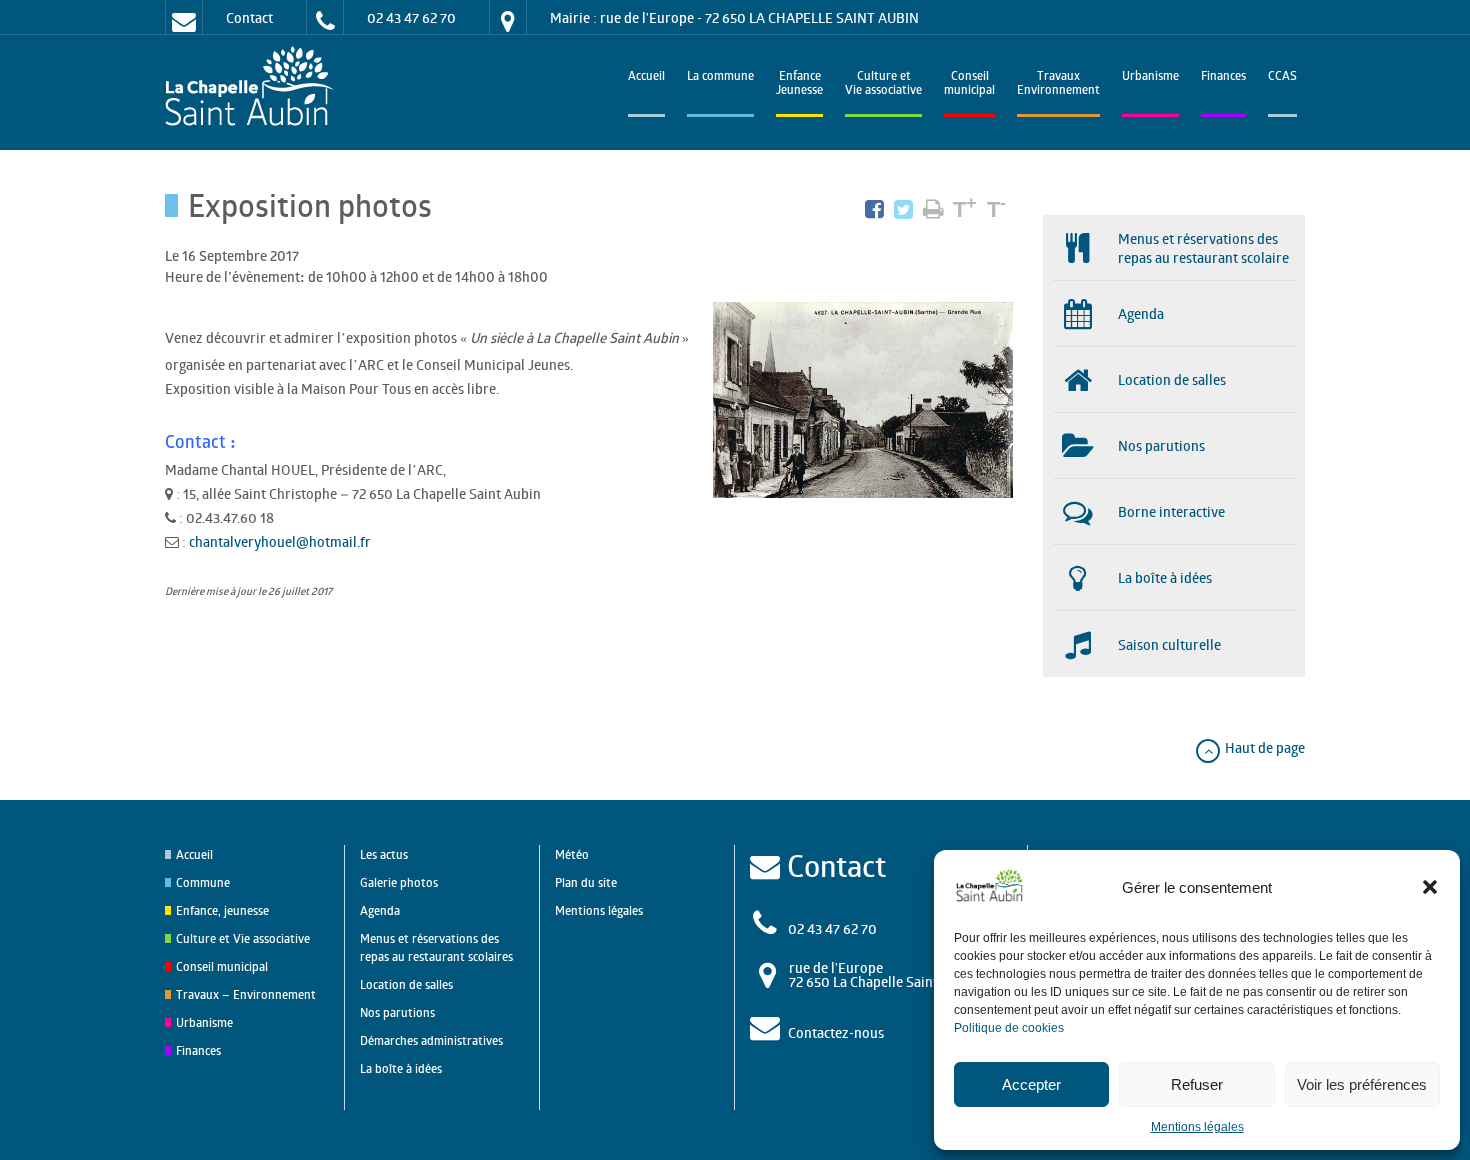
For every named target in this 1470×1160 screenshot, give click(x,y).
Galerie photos (399, 882)
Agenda (380, 910)
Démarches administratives (431, 1040)
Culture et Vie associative (883, 84)
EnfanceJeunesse (799, 84)
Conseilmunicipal (969, 84)
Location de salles (406, 984)
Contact (249, 17)
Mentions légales (1197, 1127)
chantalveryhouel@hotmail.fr (280, 541)
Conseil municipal (222, 966)
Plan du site (586, 882)
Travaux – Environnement (246, 994)
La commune (720, 77)
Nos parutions (397, 1012)
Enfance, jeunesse (222, 910)
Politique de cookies (1009, 1028)
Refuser (1197, 1084)
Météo (572, 854)
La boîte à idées (401, 1068)
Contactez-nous (836, 1032)
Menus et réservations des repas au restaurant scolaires (436, 947)
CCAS (1282, 77)
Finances (1223, 77)
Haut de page (1263, 747)
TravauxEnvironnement (1058, 84)
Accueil (646, 77)
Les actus (384, 854)
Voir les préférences (1362, 1084)
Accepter (1031, 1084)
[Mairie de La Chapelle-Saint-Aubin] (254, 87)
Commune (203, 882)
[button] (1430, 887)
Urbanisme (1150, 77)
